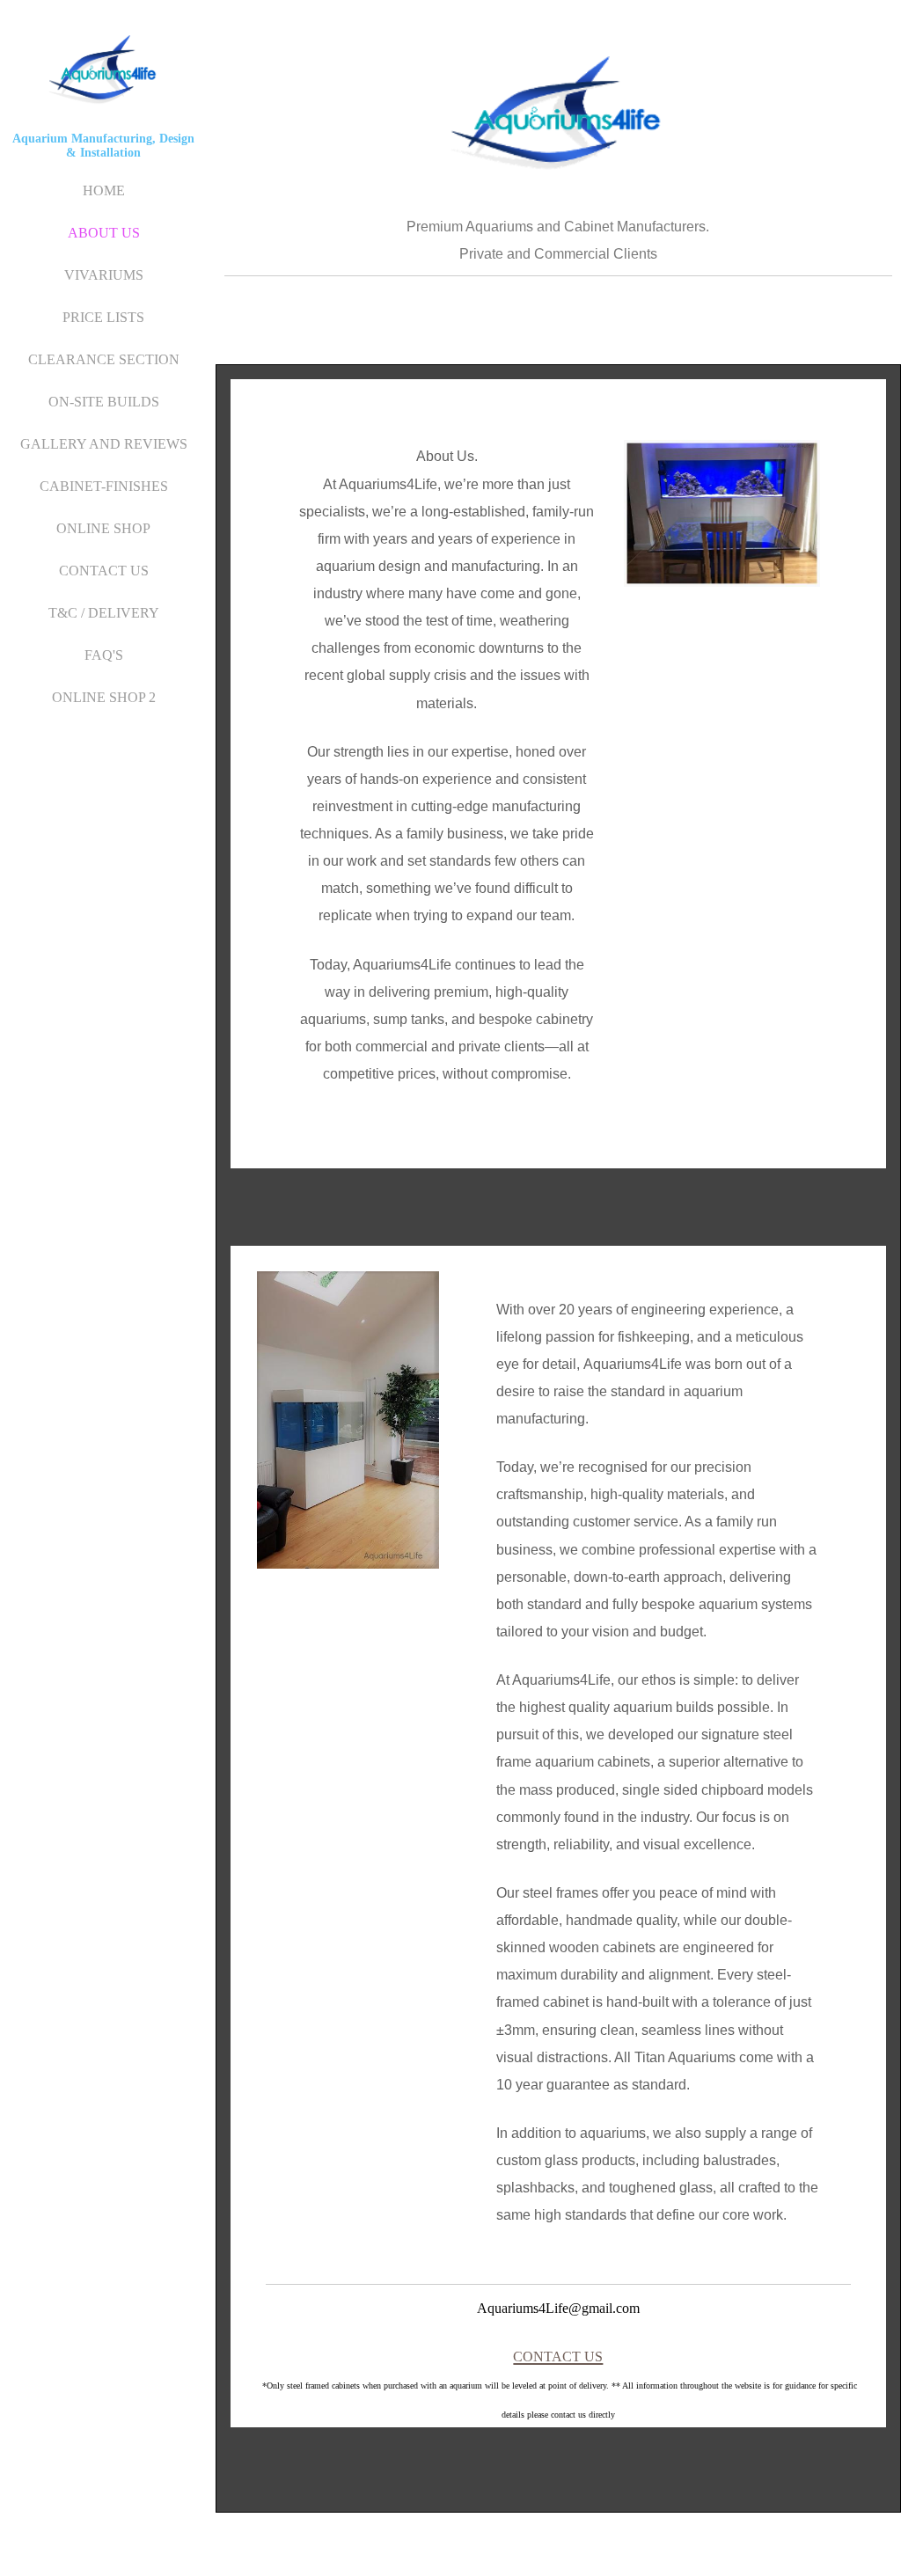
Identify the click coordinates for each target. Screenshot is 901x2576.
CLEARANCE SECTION (104, 359)
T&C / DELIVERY (104, 613)
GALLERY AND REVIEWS (104, 444)
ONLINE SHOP (103, 528)
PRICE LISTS (103, 317)
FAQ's (104, 655)
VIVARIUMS (104, 275)
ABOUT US (104, 233)
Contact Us (104, 571)
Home (104, 190)
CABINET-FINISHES (104, 486)
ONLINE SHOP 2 (104, 697)
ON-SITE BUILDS (104, 402)
